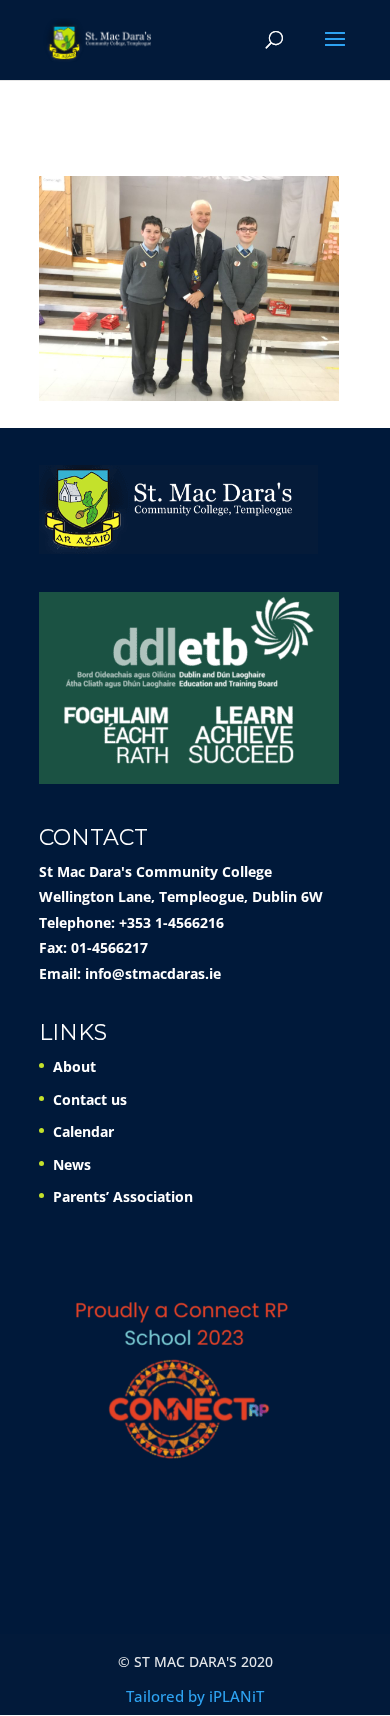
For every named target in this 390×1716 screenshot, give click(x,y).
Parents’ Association (123, 1196)
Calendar (83, 1131)
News (72, 1164)
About (74, 1066)
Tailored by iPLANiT (195, 1696)
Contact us (90, 1099)
